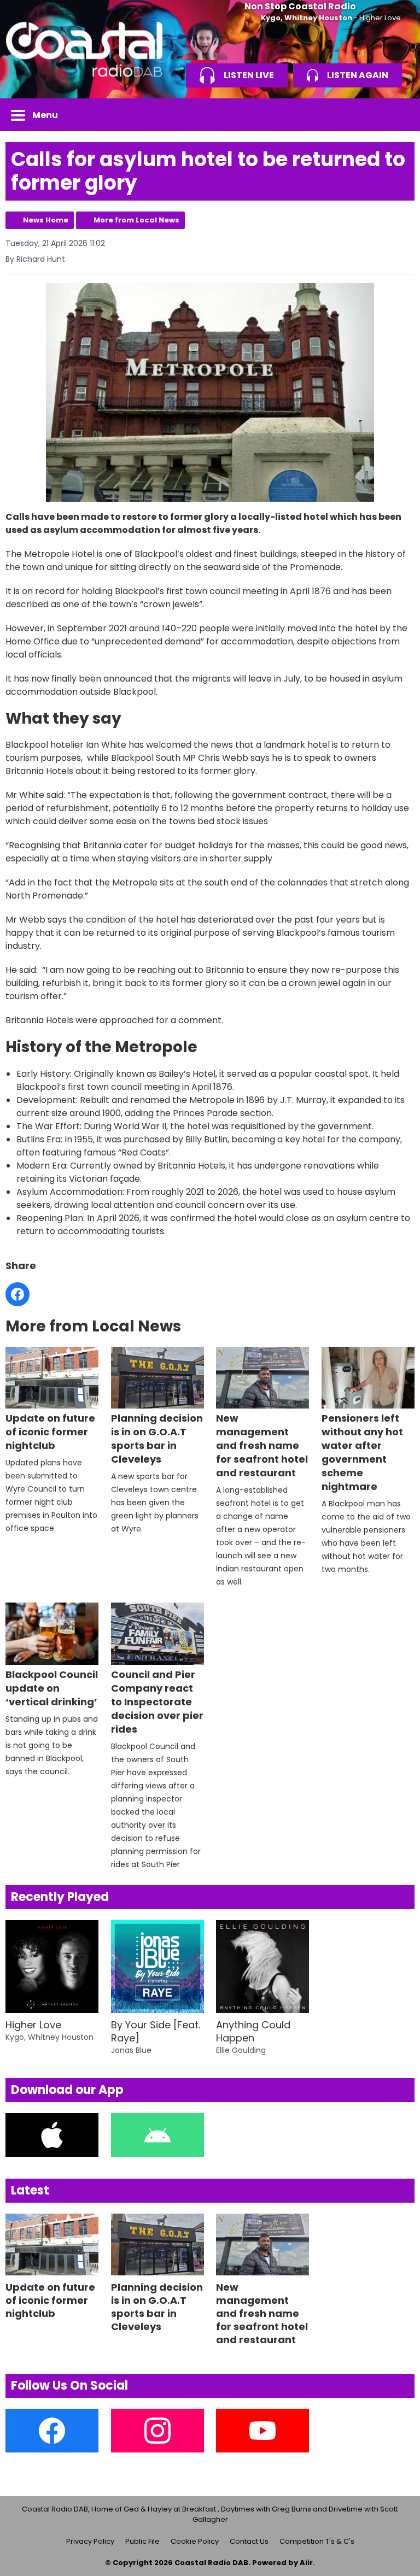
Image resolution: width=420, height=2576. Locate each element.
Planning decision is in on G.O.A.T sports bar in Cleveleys (157, 1439)
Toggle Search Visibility (398, 115)
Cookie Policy (195, 2541)
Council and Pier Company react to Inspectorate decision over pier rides (157, 1701)
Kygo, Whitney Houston (307, 18)
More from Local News (136, 220)
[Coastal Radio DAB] (84, 49)
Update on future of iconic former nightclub (50, 1432)
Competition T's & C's (317, 2541)
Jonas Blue (131, 2050)
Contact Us (249, 2541)
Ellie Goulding (241, 2050)
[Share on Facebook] (17, 1294)
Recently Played (60, 1897)
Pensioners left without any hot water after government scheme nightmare (362, 1452)
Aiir (306, 2563)
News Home (46, 220)
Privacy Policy (90, 2541)
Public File (142, 2541)
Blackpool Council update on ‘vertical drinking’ (52, 1688)
